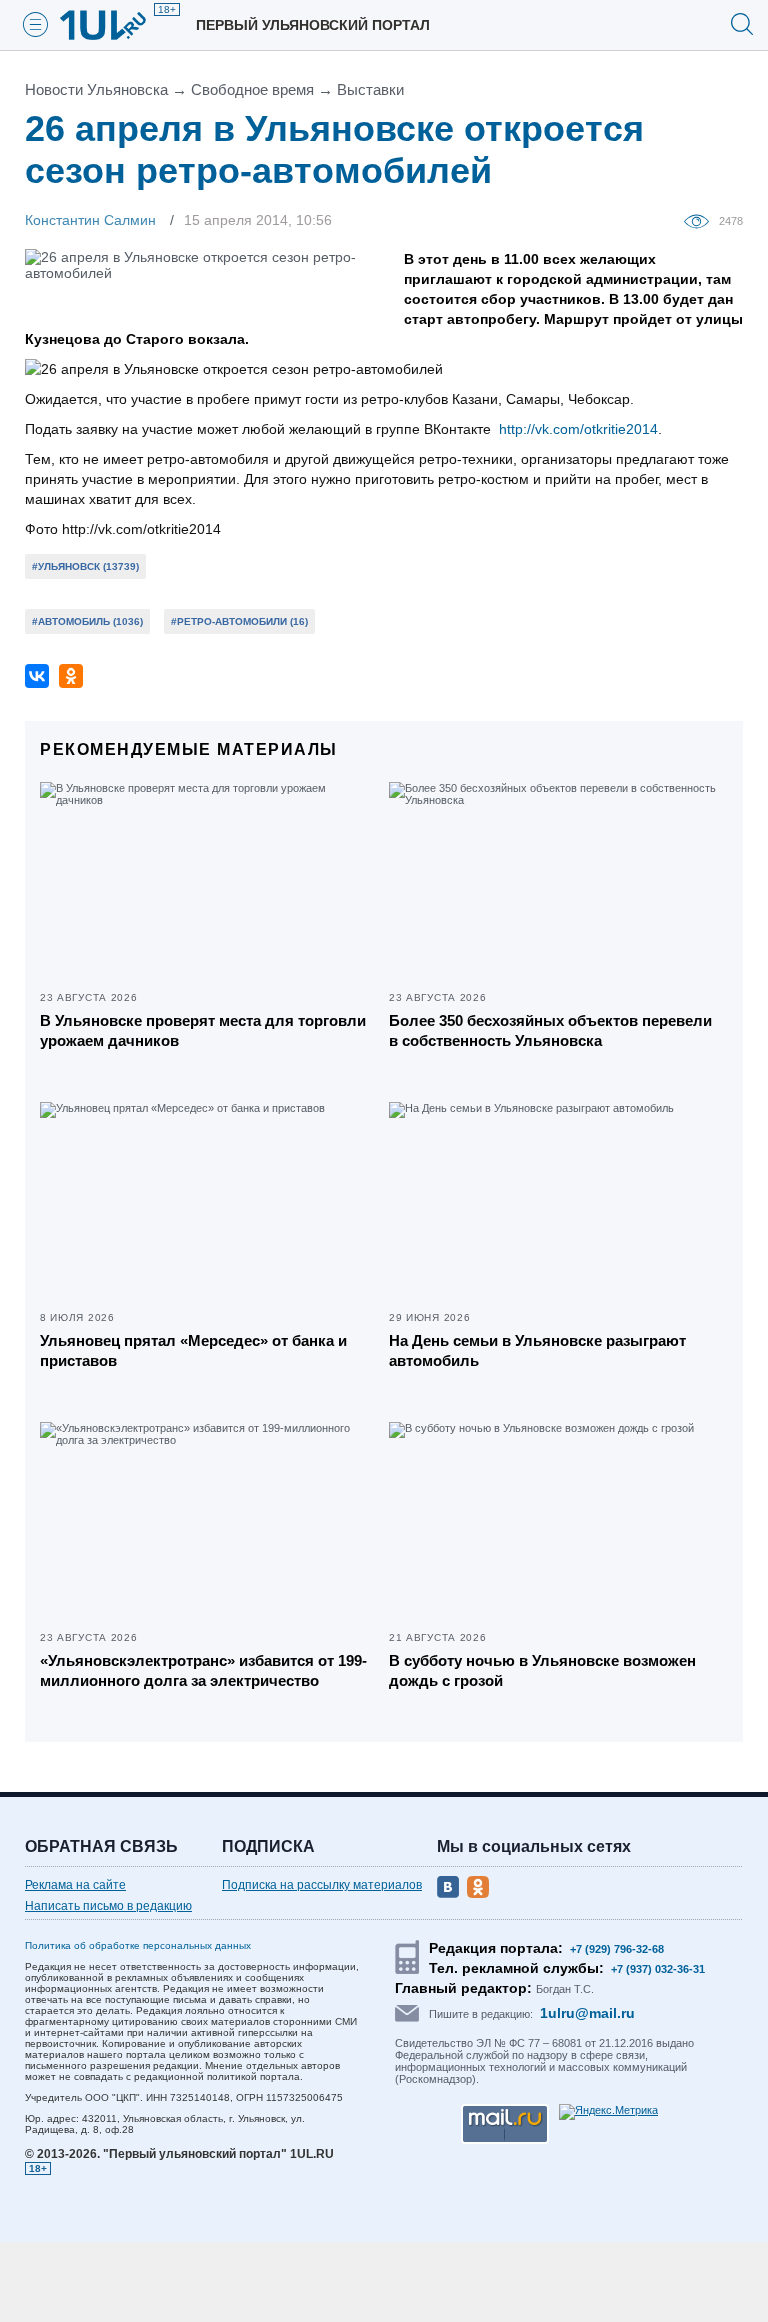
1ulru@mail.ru (587, 2013)
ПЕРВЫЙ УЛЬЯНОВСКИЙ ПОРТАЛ (313, 25)
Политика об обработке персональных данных (138, 1945)
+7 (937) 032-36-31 (658, 1969)
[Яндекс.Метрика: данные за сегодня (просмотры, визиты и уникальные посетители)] (608, 2112)
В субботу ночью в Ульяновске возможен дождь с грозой (542, 1670)
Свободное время (252, 89)
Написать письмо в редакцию (108, 1906)
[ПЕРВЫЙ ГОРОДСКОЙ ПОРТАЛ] (115, 25)
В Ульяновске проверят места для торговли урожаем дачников (203, 1030)
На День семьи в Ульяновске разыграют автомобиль (537, 1350)
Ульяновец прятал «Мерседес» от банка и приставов (193, 1350)
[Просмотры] (701, 220)
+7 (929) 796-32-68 (617, 1949)
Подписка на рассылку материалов (322, 1885)
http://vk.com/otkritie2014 (578, 429)
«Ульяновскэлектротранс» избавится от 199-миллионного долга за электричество (203, 1670)
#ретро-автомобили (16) (239, 621)
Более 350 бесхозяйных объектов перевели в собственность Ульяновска (550, 1030)
